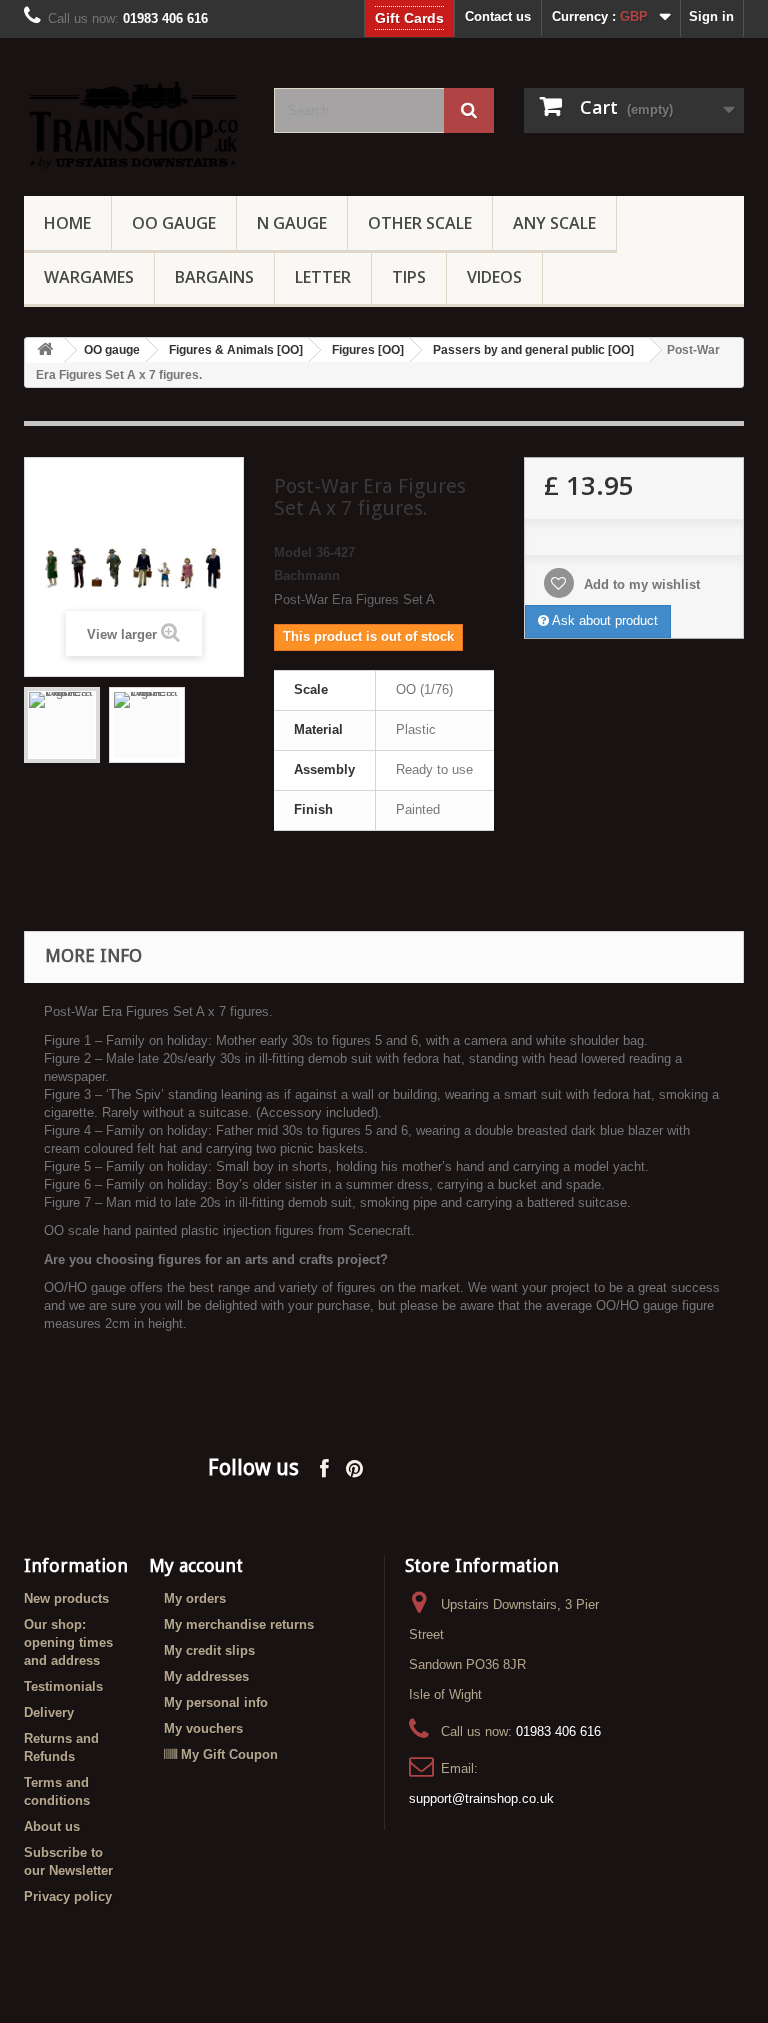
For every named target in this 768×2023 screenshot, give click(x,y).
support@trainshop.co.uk (481, 1798)
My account (196, 1565)
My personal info (216, 1702)
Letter (323, 277)
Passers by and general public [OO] (533, 350)
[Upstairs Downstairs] (134, 124)
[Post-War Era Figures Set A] (62, 725)
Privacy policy (68, 1896)
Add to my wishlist (640, 584)
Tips (409, 277)
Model (293, 552)
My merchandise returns (239, 1624)
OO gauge (174, 223)
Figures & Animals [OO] (236, 350)
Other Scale (420, 223)
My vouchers (203, 1728)
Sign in (711, 16)
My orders (195, 1598)
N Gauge (292, 223)
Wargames (89, 277)
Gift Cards (409, 18)
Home (67, 223)
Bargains (214, 277)
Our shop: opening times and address (68, 1642)
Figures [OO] (368, 350)
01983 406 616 (558, 1731)
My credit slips (209, 1650)
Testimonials (63, 1686)
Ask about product (603, 620)
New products (66, 1598)
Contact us (498, 16)
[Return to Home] (45, 350)
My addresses (206, 1676)
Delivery (49, 1712)
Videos (494, 277)
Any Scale (554, 223)
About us (52, 1826)
